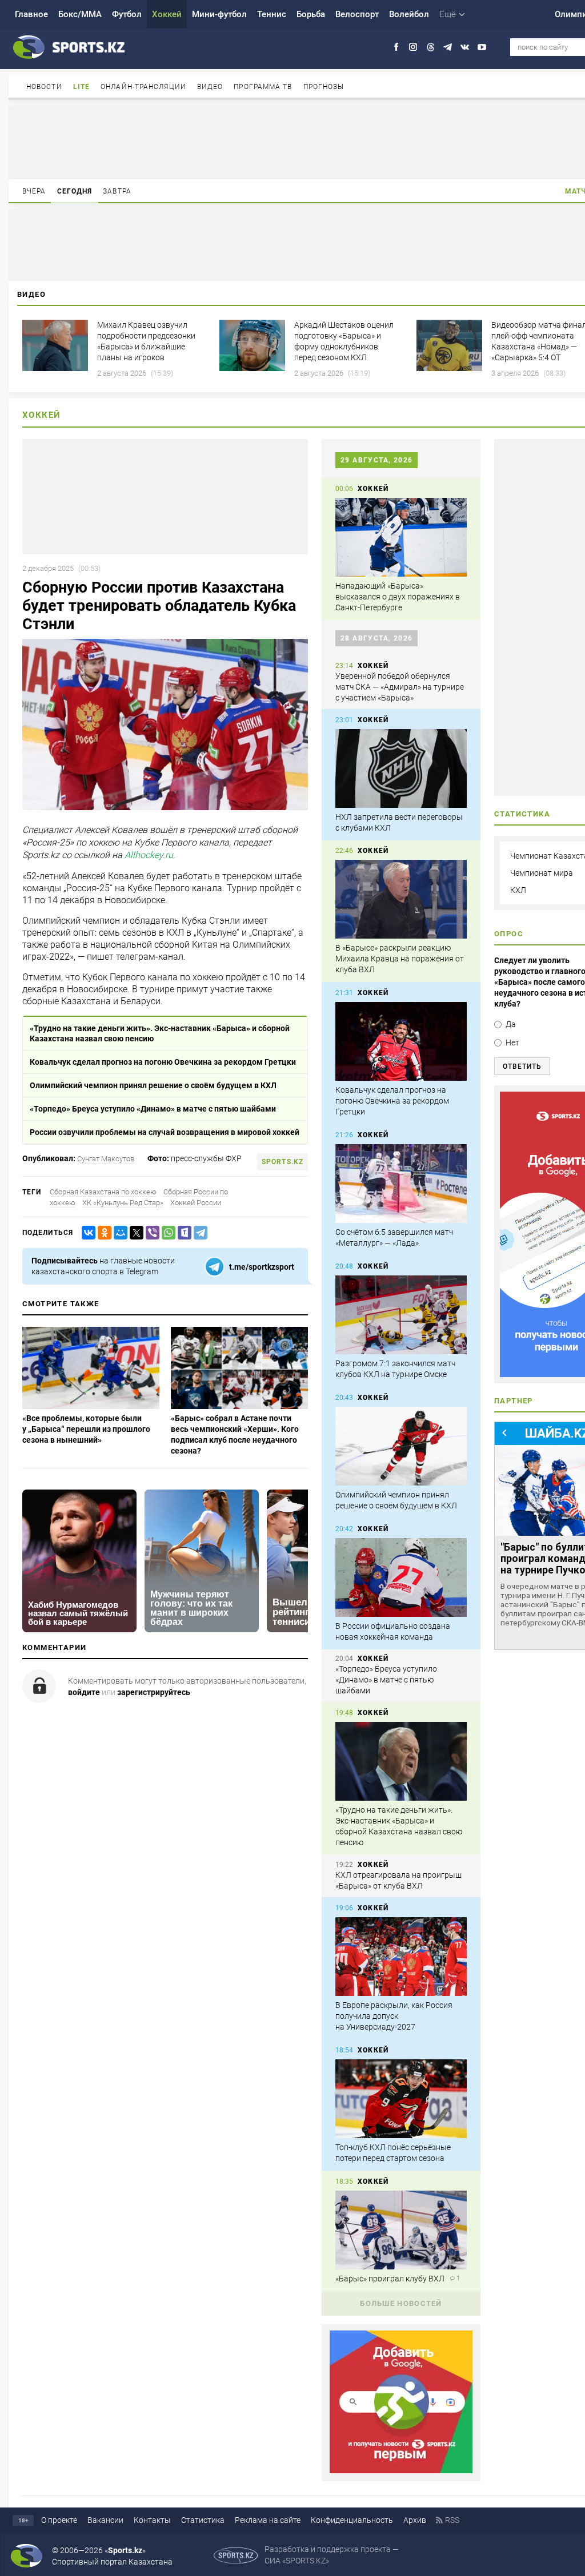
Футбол (127, 14)
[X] (134, 1233)
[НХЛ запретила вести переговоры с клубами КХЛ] (401, 768)
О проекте (59, 2520)
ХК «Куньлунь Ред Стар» (123, 1203)
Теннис (272, 14)
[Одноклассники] (102, 1233)
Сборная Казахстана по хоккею (103, 1192)
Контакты (152, 2520)
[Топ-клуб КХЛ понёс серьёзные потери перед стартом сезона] (401, 2099)
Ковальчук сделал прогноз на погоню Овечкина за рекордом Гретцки (163, 1062)
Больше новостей (401, 2303)
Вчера (34, 191)
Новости (44, 87)
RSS (452, 2520)
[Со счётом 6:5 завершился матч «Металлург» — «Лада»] (401, 1184)
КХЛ (518, 890)
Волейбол (409, 14)
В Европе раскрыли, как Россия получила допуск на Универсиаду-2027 (394, 2016)
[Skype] (182, 1233)
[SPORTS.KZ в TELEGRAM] (448, 47)
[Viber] (150, 1233)
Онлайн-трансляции (143, 87)
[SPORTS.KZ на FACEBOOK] (396, 47)
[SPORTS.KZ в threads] (430, 47)
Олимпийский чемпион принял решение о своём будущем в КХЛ (153, 1085)
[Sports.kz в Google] (401, 2470)
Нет (512, 1043)
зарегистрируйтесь (154, 1692)
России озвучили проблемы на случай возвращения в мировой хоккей (165, 1132)
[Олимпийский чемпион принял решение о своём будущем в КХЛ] (401, 1446)
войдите (84, 1692)
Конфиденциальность (352, 2520)
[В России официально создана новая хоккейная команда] (401, 1577)
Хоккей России (196, 1203)
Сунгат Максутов (106, 1159)
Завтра (117, 191)
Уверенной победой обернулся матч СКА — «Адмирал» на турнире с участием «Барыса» (400, 687)
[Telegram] (198, 1233)
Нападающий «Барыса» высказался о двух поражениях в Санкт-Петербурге (398, 597)
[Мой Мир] (118, 1233)
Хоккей (167, 14)
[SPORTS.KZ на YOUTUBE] (482, 47)
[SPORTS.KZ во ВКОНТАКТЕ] (465, 47)
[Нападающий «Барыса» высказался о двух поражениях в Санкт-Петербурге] (401, 537)
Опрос (509, 934)
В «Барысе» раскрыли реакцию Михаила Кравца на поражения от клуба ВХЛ (400, 959)
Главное (31, 14)
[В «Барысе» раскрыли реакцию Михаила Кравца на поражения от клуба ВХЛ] (401, 899)
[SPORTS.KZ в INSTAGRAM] (413, 47)
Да (511, 1024)
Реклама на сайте (268, 2520)
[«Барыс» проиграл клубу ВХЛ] (401, 2230)
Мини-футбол (219, 14)
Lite (81, 87)
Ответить (522, 1066)
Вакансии (105, 2520)
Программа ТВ (263, 87)
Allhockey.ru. (150, 856)
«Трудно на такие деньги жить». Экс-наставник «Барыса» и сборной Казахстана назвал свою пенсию (160, 1033)
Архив (415, 2520)
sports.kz (283, 1162)
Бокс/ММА (80, 14)
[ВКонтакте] (86, 1233)
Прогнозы (324, 87)
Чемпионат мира (542, 873)
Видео (210, 87)
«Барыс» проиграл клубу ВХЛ (390, 2279)
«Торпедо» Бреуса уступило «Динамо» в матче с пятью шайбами (153, 1109)
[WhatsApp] (166, 1233)
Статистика (203, 2520)
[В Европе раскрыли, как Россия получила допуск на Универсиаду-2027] (401, 1957)
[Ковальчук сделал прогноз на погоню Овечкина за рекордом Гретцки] (401, 1041)
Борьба (311, 14)
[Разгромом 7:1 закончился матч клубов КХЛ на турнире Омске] (401, 1315)
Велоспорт (357, 14)
